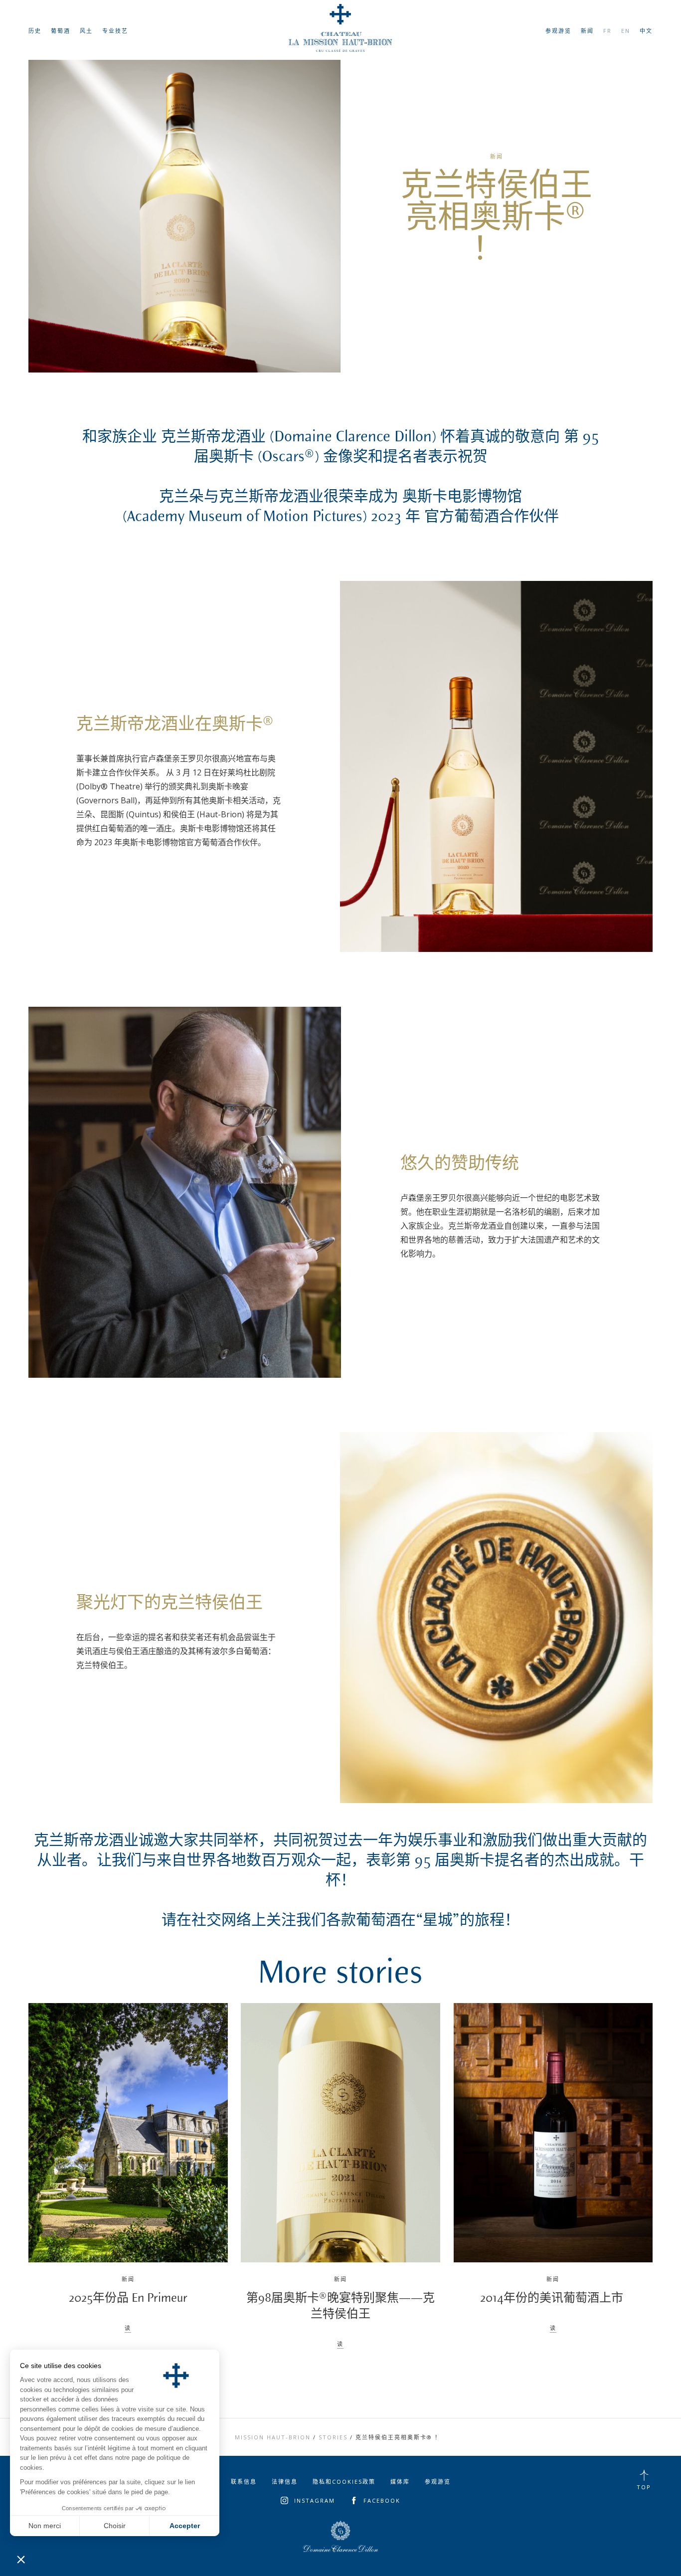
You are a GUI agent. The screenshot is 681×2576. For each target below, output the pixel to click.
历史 (35, 31)
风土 (86, 31)
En (626, 31)
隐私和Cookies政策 (344, 2482)
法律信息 (285, 2482)
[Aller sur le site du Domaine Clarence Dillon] (340, 2537)
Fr (607, 31)
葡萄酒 (61, 31)
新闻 (587, 31)
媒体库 (400, 2482)
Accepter (185, 2526)
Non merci (45, 2526)
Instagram (315, 2500)
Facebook (382, 2500)
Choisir (115, 2526)
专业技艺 (115, 31)
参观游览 (558, 31)
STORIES (333, 2437)
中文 (646, 31)
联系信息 (244, 2482)
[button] (21, 2559)
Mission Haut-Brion (273, 2437)
